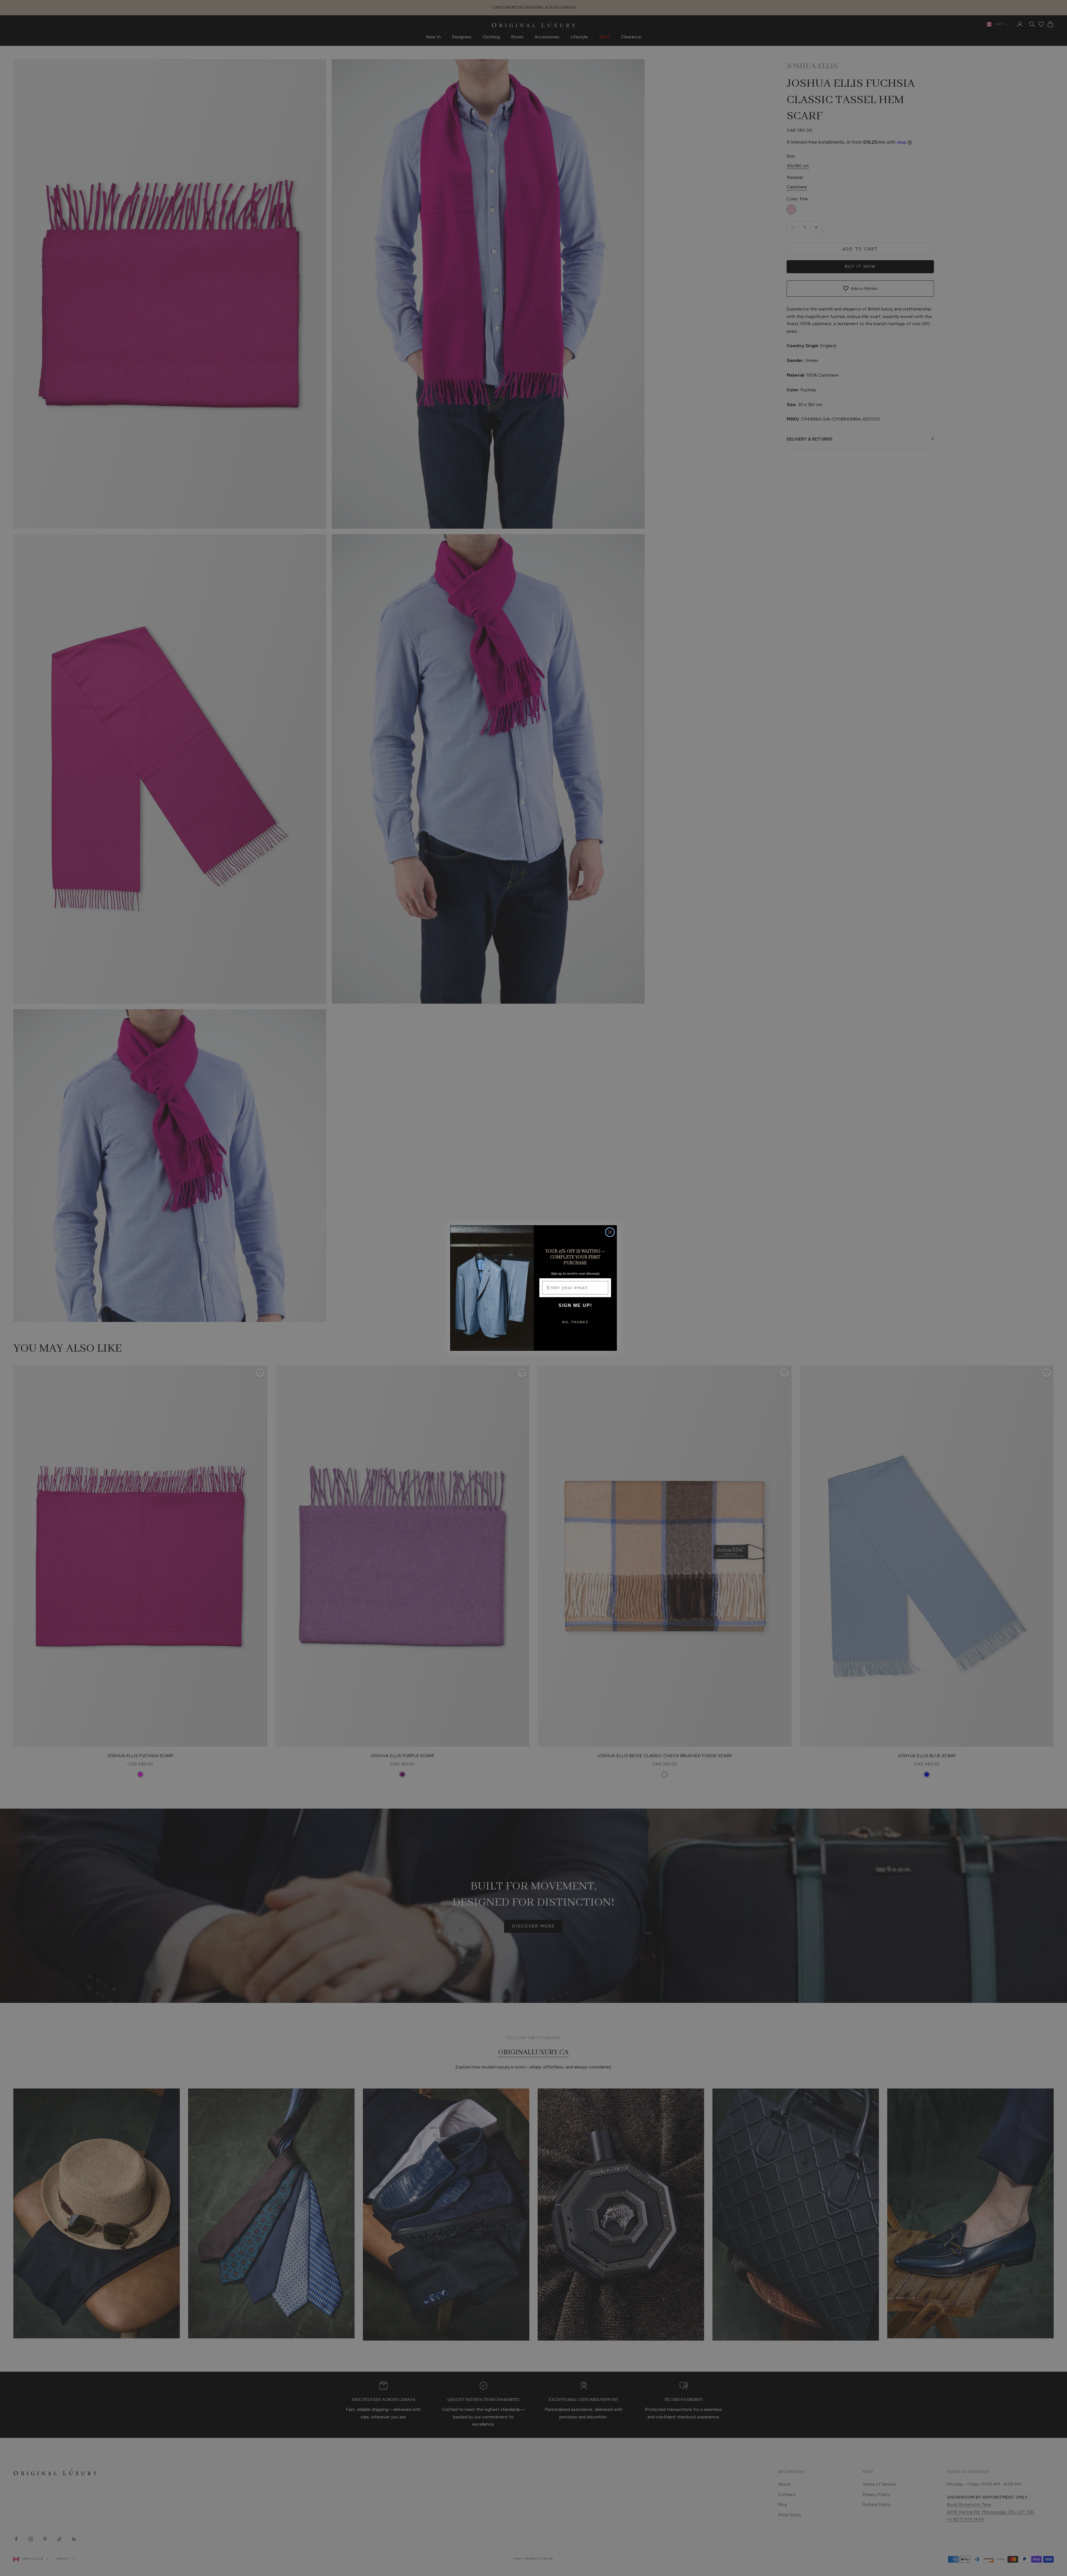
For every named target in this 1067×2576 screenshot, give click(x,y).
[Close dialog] (610, 1232)
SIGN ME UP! (575, 1305)
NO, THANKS (575, 1322)
